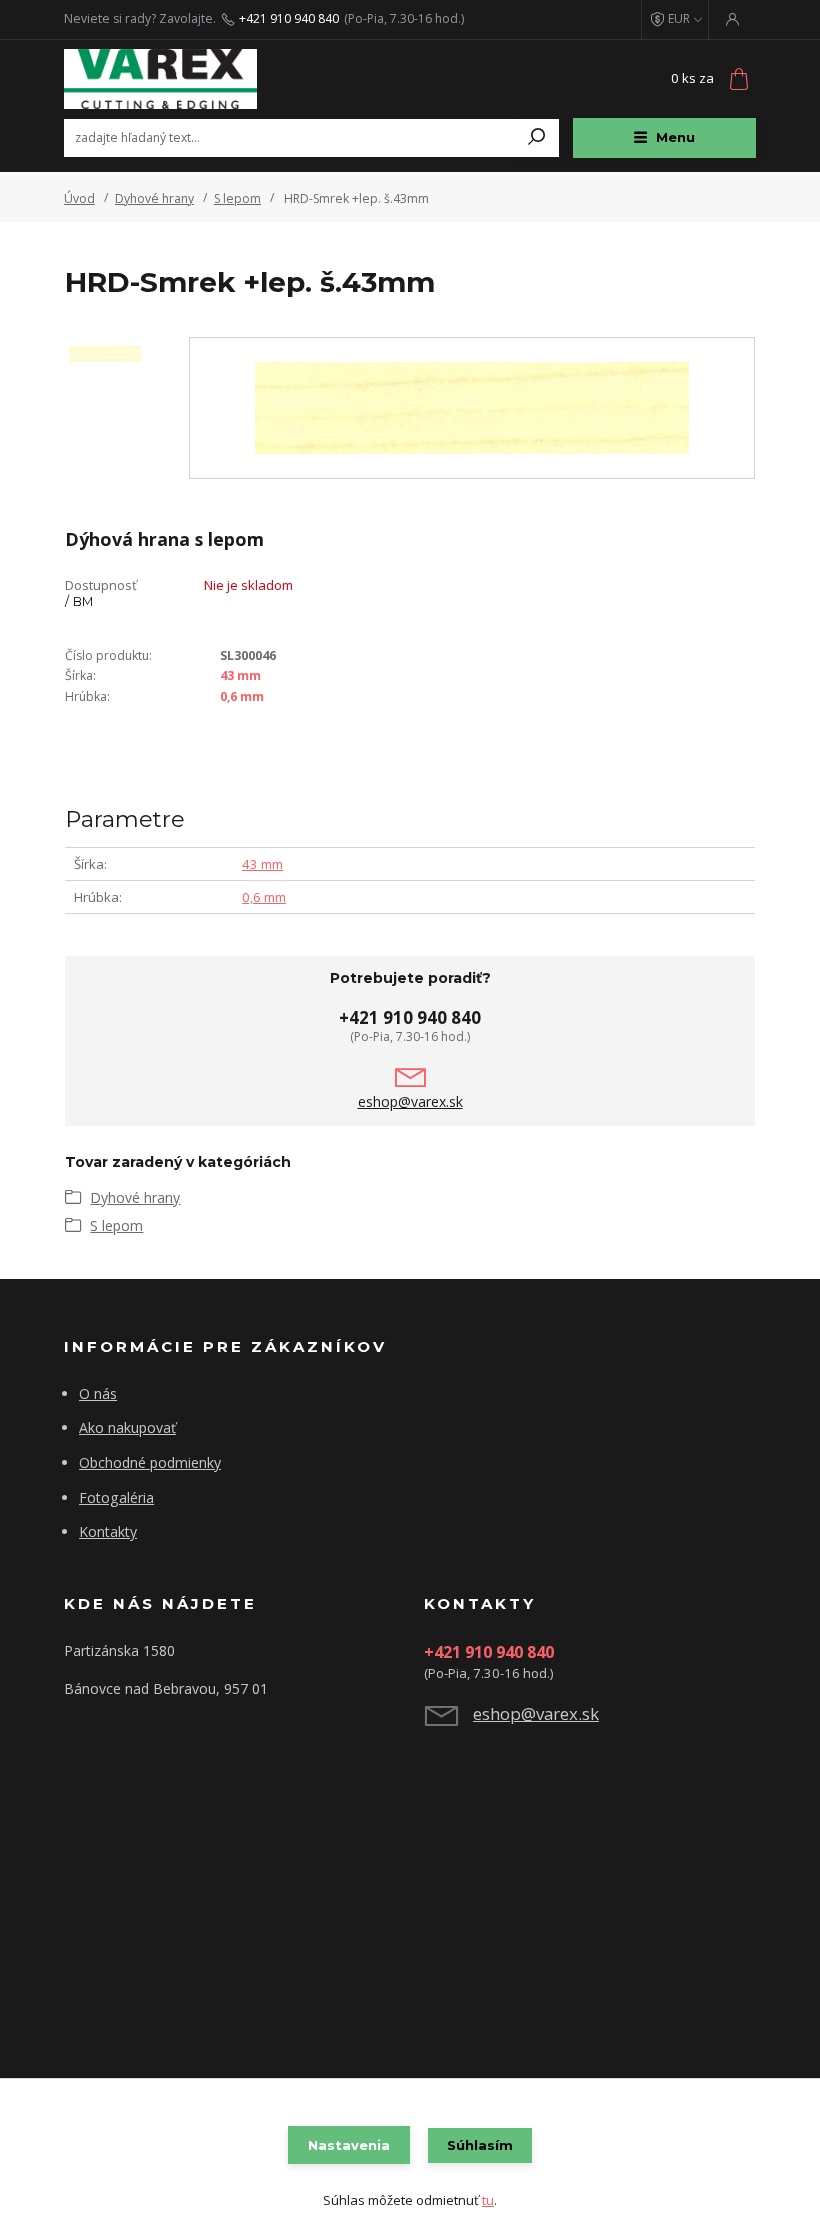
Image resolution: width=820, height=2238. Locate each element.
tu (488, 2200)
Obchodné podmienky (150, 1462)
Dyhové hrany (154, 198)
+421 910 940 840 (289, 19)
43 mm (240, 675)
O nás (98, 1393)
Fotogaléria (116, 1497)
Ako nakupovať (127, 1427)
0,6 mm (242, 696)
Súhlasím (480, 2145)
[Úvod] (183, 79)
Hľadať (537, 138)
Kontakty (108, 1531)
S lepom (237, 198)
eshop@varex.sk (410, 1102)
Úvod (79, 198)
